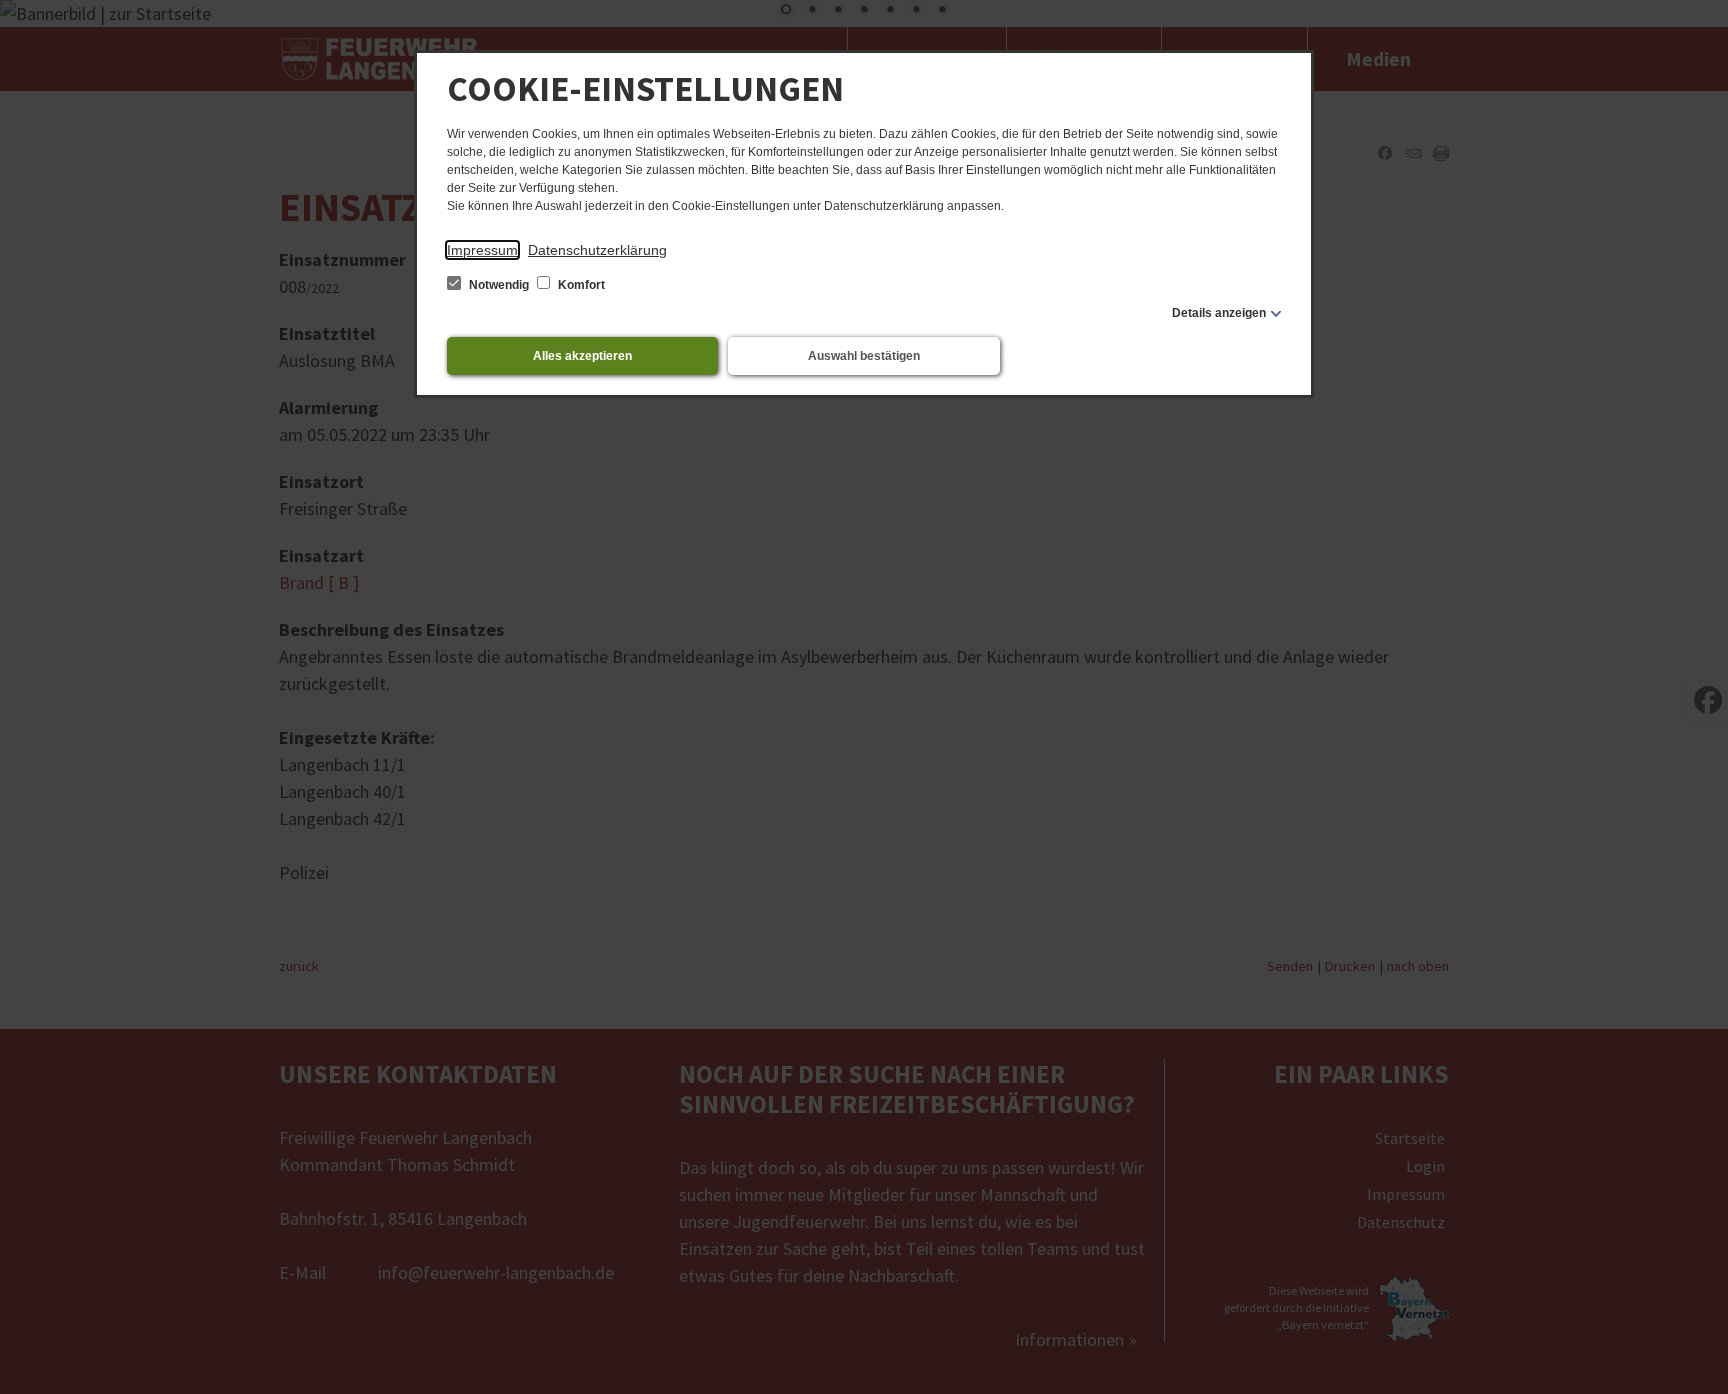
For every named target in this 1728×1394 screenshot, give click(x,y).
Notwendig (499, 285)
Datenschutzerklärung (597, 250)
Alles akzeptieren (582, 356)
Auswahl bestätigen (864, 356)
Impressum (482, 250)
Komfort (580, 285)
